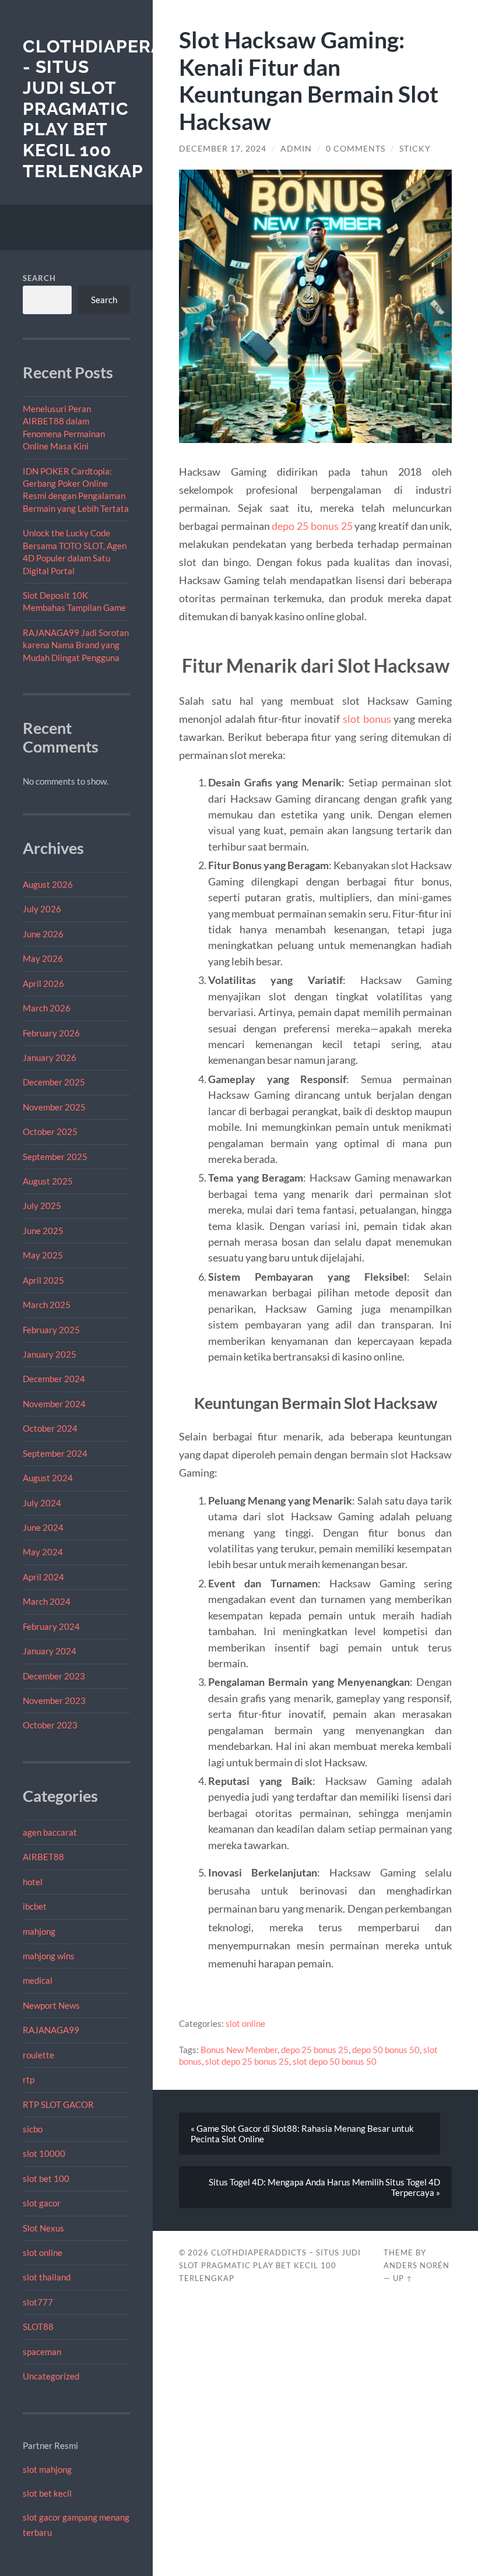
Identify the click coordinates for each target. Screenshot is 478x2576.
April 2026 (43, 983)
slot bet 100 (46, 2178)
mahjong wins (49, 1956)
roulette (38, 2055)
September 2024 (55, 1453)
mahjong (39, 1931)
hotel (33, 1882)
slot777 (38, 2302)
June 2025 (43, 1231)
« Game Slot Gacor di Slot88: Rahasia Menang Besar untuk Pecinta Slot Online (302, 2134)
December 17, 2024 (223, 149)
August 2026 (48, 884)
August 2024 (48, 1478)
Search (39, 278)
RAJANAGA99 (51, 2030)
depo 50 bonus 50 (386, 2050)
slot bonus (367, 719)
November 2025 (54, 1107)
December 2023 (54, 1676)
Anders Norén (417, 2265)
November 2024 (54, 1404)
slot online (43, 2252)
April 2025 (43, 1280)
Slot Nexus (43, 2228)
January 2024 (50, 1651)
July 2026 (42, 909)
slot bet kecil (47, 2493)
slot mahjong (47, 2469)
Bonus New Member (239, 2050)
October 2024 (50, 1428)
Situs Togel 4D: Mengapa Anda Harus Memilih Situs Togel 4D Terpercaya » (324, 2187)
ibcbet (35, 1906)
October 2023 (50, 1725)
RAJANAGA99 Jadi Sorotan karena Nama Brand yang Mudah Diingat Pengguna (76, 645)
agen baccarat (50, 1832)
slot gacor (42, 2203)
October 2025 (50, 1131)
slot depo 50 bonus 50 (335, 2061)
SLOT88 (38, 2327)
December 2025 (54, 1082)
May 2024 (43, 1552)
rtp (29, 2079)
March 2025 (47, 1305)
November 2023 (54, 1700)
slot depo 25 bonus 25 (247, 2061)
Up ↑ (403, 2278)
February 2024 (51, 1626)
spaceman (42, 2352)
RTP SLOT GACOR (58, 2104)
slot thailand (47, 2277)
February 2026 (51, 1033)
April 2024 (43, 1577)
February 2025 (51, 1330)
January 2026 (50, 1057)
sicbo (33, 2129)
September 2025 (55, 1157)
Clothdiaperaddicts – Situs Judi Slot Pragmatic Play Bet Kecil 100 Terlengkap (270, 2265)
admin (296, 149)
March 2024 (47, 1601)
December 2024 (54, 1379)
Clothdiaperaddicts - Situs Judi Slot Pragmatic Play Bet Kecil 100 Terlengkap (126, 109)
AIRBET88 (43, 1857)
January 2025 (50, 1354)
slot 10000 (44, 2153)
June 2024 (43, 1527)
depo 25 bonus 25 (312, 526)
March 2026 (47, 1008)
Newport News (51, 2005)
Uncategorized (51, 2376)
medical (38, 1980)
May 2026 (43, 958)
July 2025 (42, 1206)
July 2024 (42, 1503)
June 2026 (43, 934)
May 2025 (43, 1255)
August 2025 (48, 1181)
